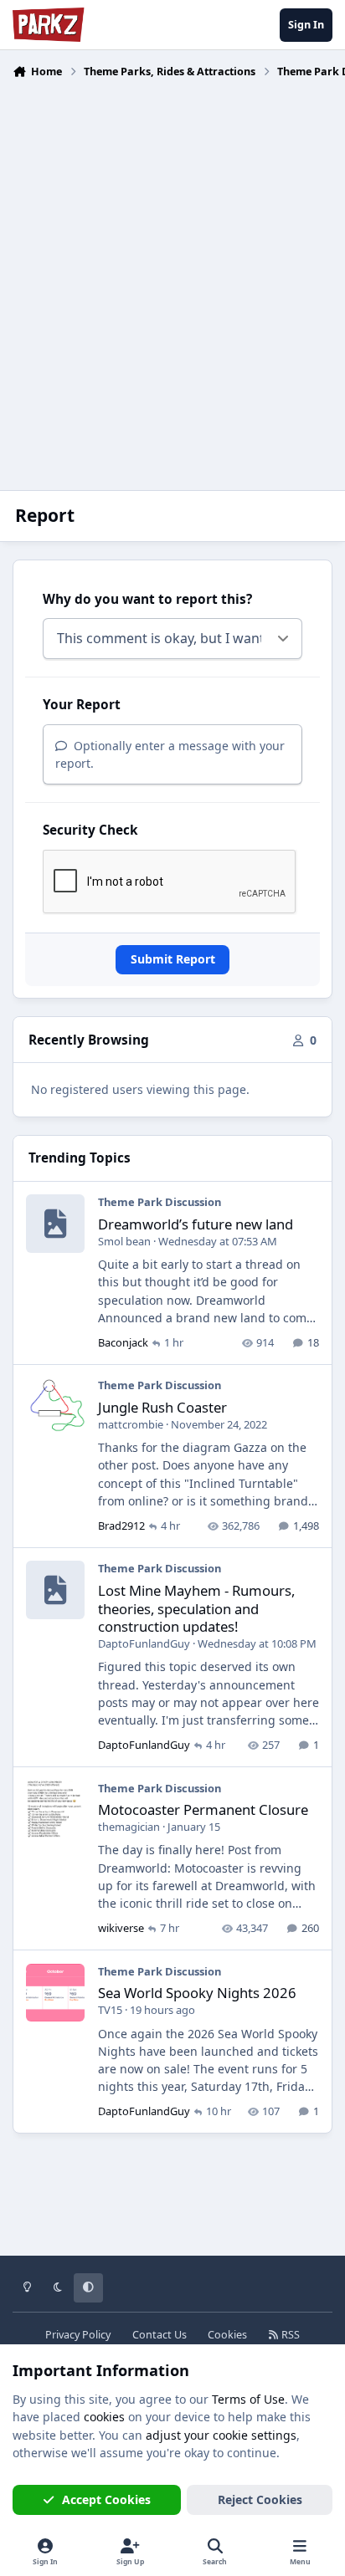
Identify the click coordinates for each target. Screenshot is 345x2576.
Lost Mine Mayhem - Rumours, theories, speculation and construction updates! (196, 1608)
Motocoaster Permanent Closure (203, 1809)
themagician (129, 1827)
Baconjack (123, 1342)
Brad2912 (121, 1526)
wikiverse (121, 1928)
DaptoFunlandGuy (144, 1643)
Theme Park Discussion (160, 1202)
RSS (289, 2335)
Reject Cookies (260, 2499)
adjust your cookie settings (221, 2435)
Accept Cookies (106, 2499)
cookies (104, 2417)
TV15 (110, 2010)
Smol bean (124, 1241)
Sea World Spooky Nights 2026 (197, 1993)
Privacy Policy (78, 2335)
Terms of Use (248, 2399)
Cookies (227, 2335)
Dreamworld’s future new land (196, 1224)
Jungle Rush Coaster (162, 1407)
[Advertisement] (172, 274)
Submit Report (173, 959)
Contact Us (160, 2335)
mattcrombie (131, 1424)
